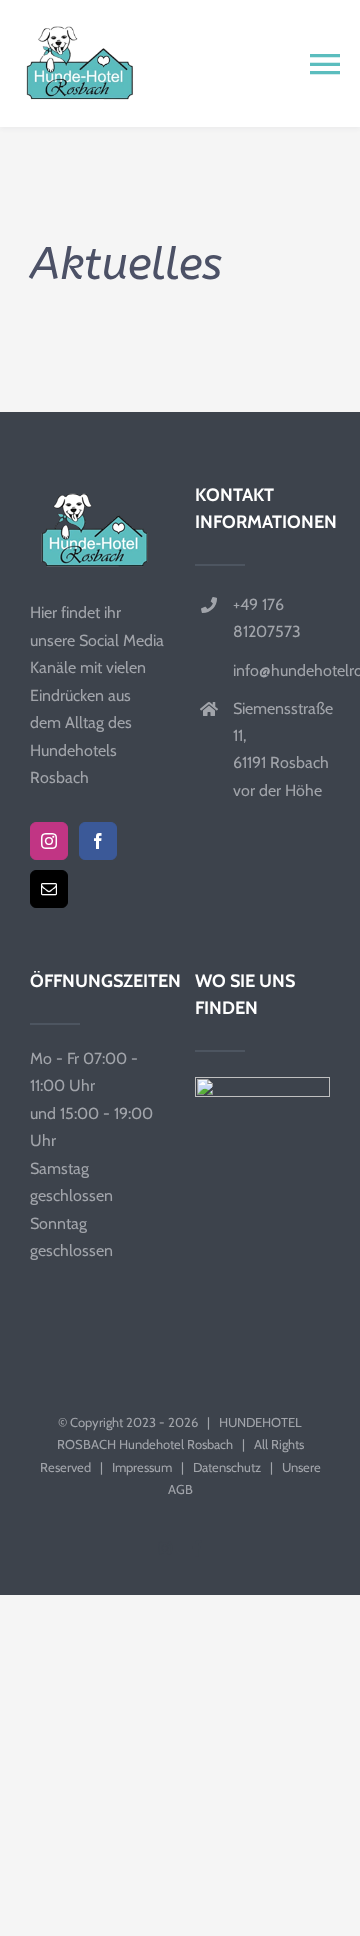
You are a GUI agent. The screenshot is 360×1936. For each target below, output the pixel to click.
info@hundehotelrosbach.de (281, 670)
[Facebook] (98, 841)
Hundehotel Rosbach (176, 1444)
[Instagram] (49, 841)
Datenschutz (227, 1467)
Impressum (142, 1467)
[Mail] (49, 889)
